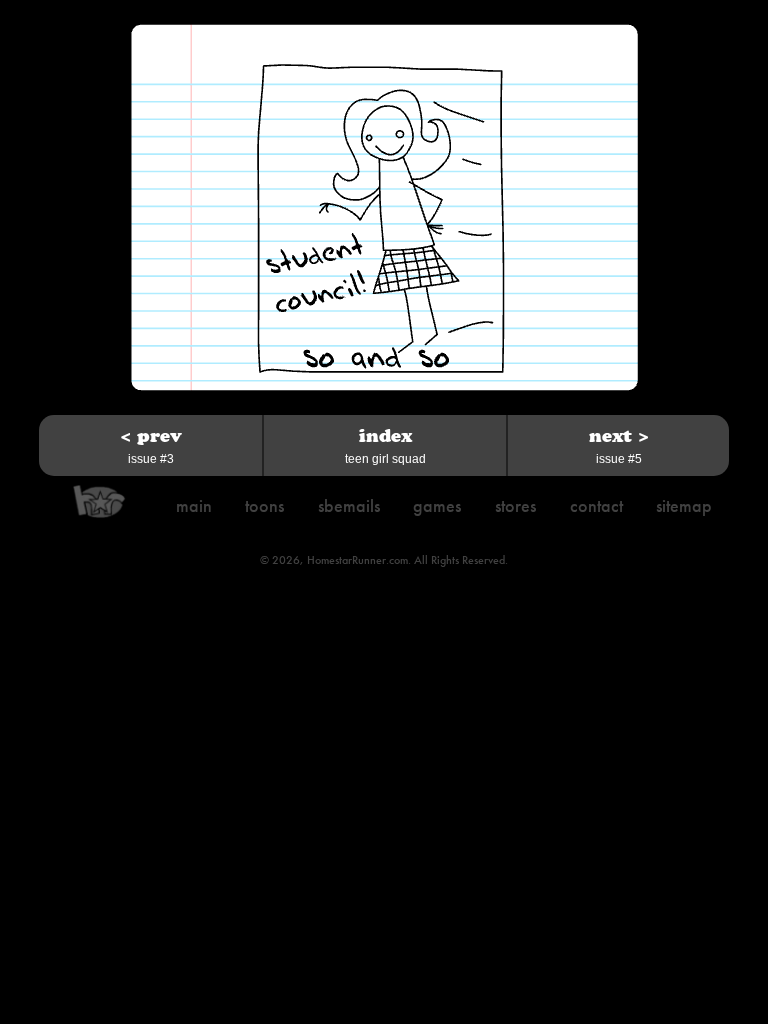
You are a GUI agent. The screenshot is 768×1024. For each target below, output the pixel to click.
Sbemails (349, 505)
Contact (596, 505)
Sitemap (684, 505)
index (385, 445)
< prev (151, 445)
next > (619, 445)
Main (194, 505)
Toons (264, 505)
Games (437, 505)
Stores (515, 505)
